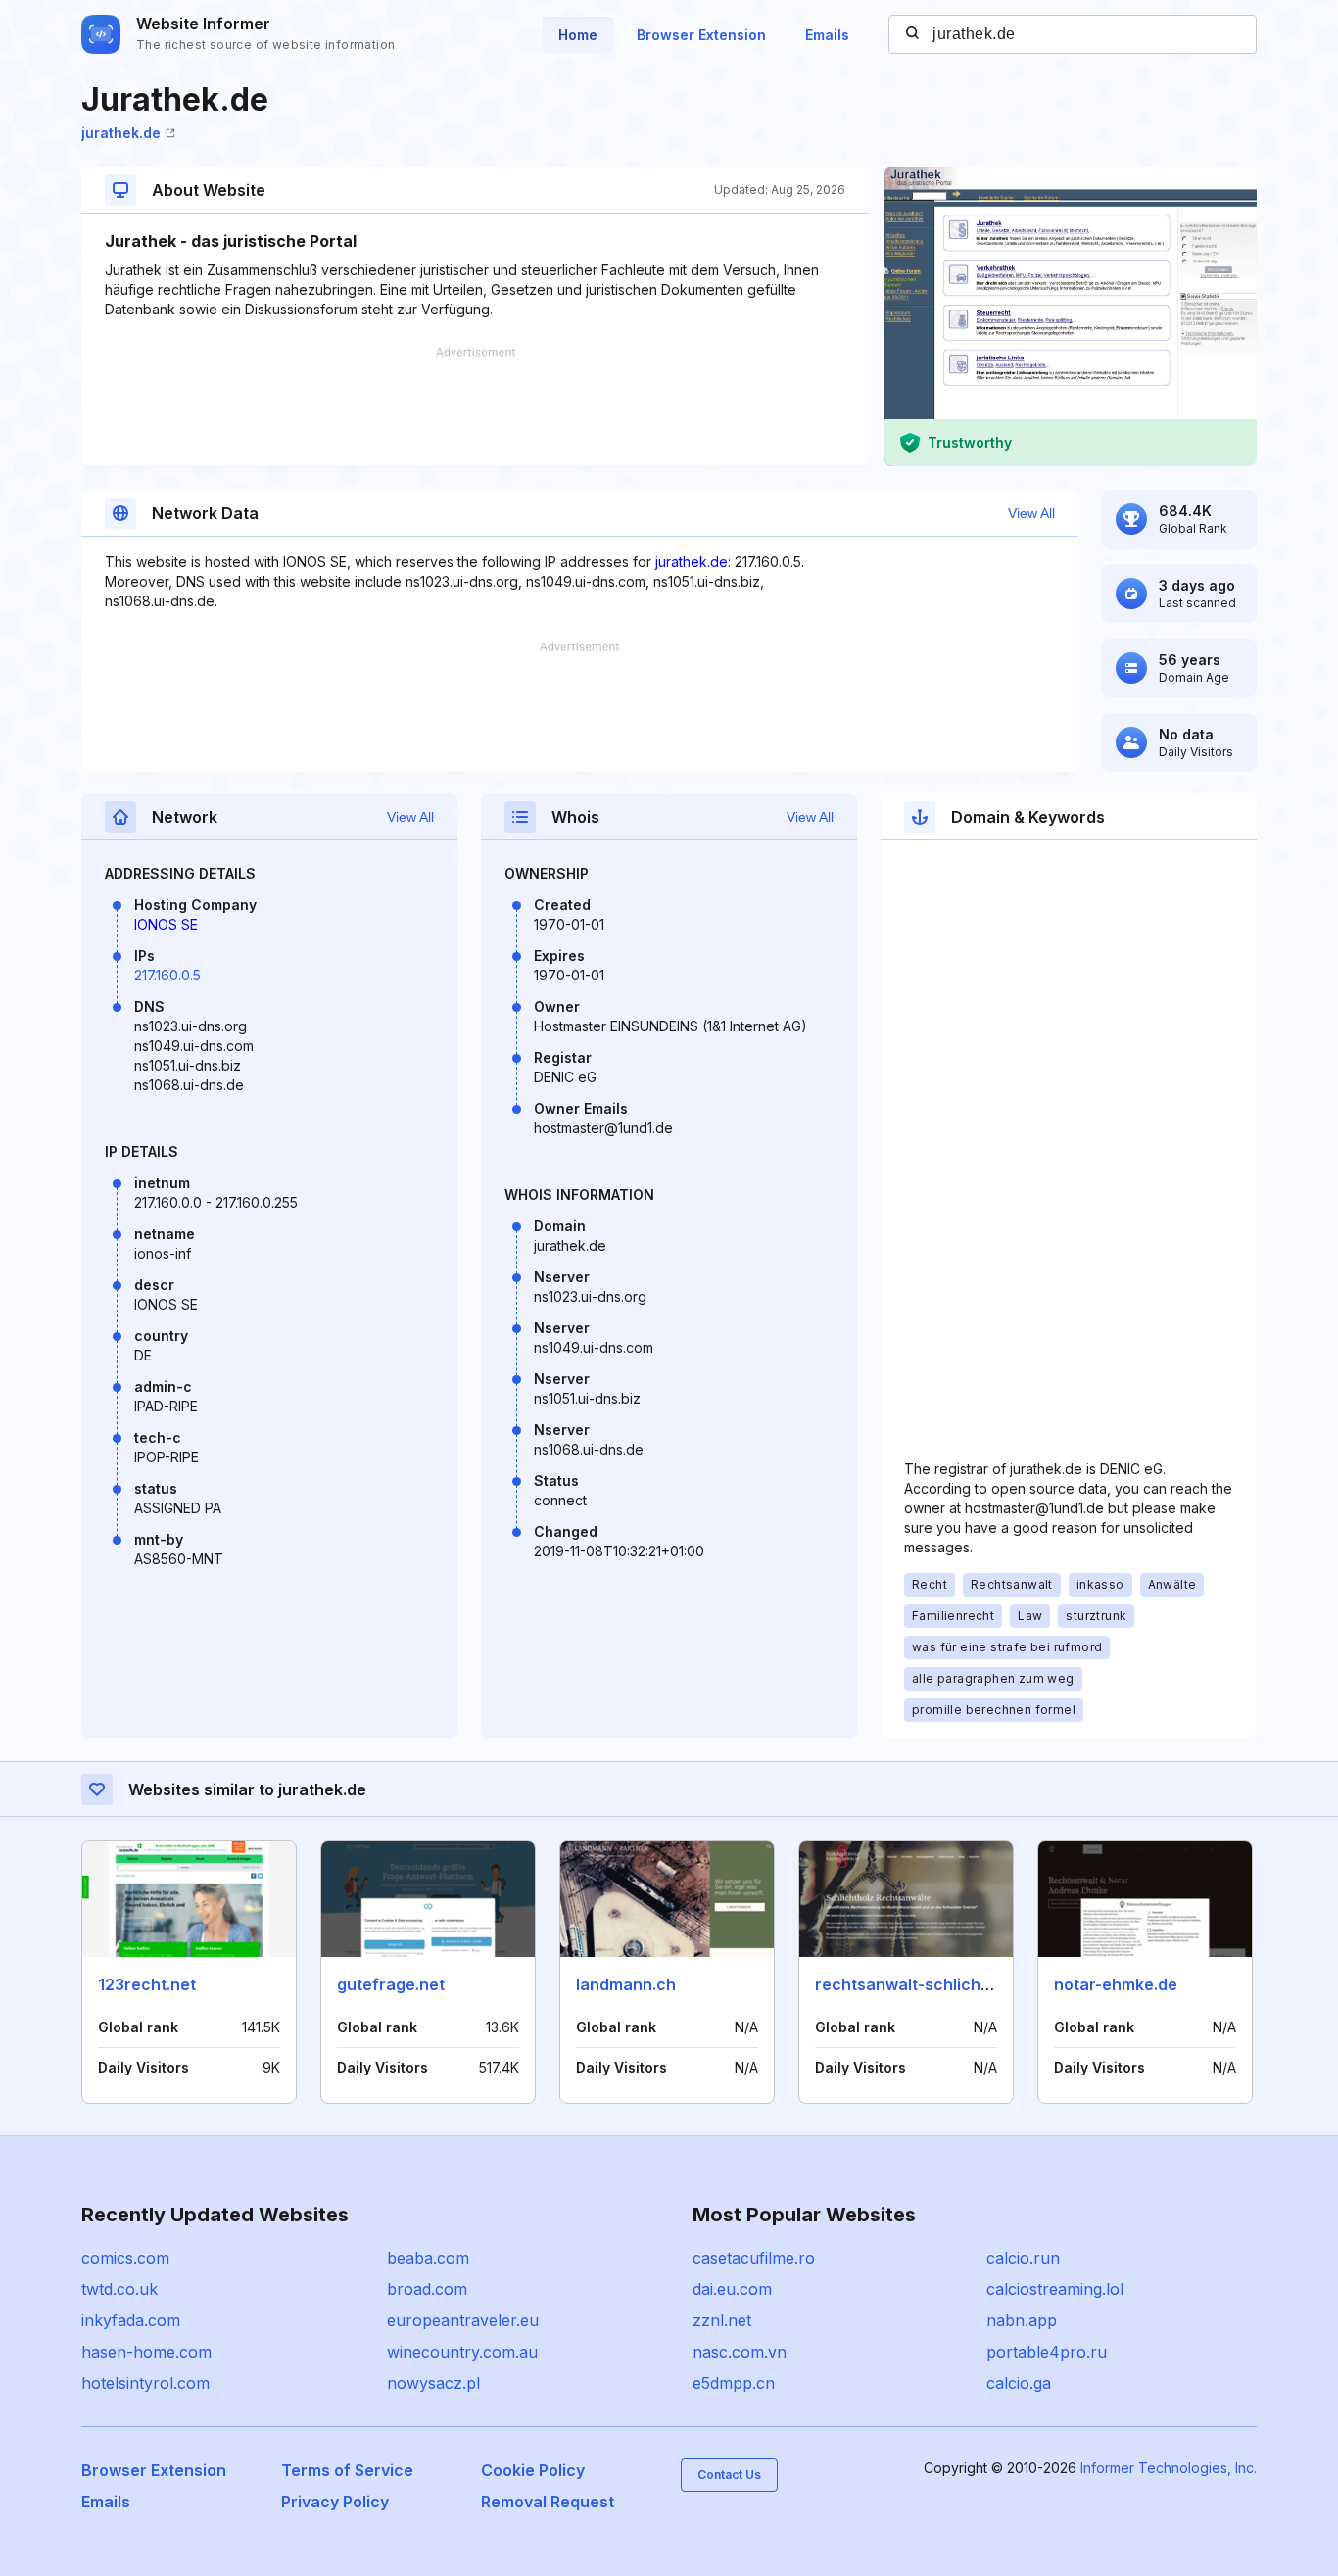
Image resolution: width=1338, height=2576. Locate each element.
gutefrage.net (391, 1984)
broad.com (427, 2289)
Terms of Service (347, 2470)
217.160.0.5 (167, 975)
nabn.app (1022, 2320)
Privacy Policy (335, 2502)
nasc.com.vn (740, 2352)
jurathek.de (121, 133)
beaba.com (428, 2258)
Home (578, 35)
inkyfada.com (131, 2320)
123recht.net (147, 1984)
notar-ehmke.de (1116, 1984)
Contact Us (729, 2475)
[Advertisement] (475, 406)
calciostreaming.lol (1055, 2289)
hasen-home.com (146, 2352)
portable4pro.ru (1047, 2352)
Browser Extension (701, 35)
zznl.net (722, 2320)
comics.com (125, 2258)
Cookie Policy (533, 2470)
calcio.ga (1019, 2383)
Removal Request (548, 2502)
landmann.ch (626, 1984)
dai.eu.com (732, 2289)
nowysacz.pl (433, 2383)
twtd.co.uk (119, 2289)
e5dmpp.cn (734, 2383)
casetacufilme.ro (754, 2258)
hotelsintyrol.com (145, 2383)
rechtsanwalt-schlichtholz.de (929, 1984)
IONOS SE (166, 924)
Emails (827, 35)
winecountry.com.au (462, 2352)
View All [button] (1031, 513)
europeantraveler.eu (463, 2320)
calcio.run (1023, 2258)
